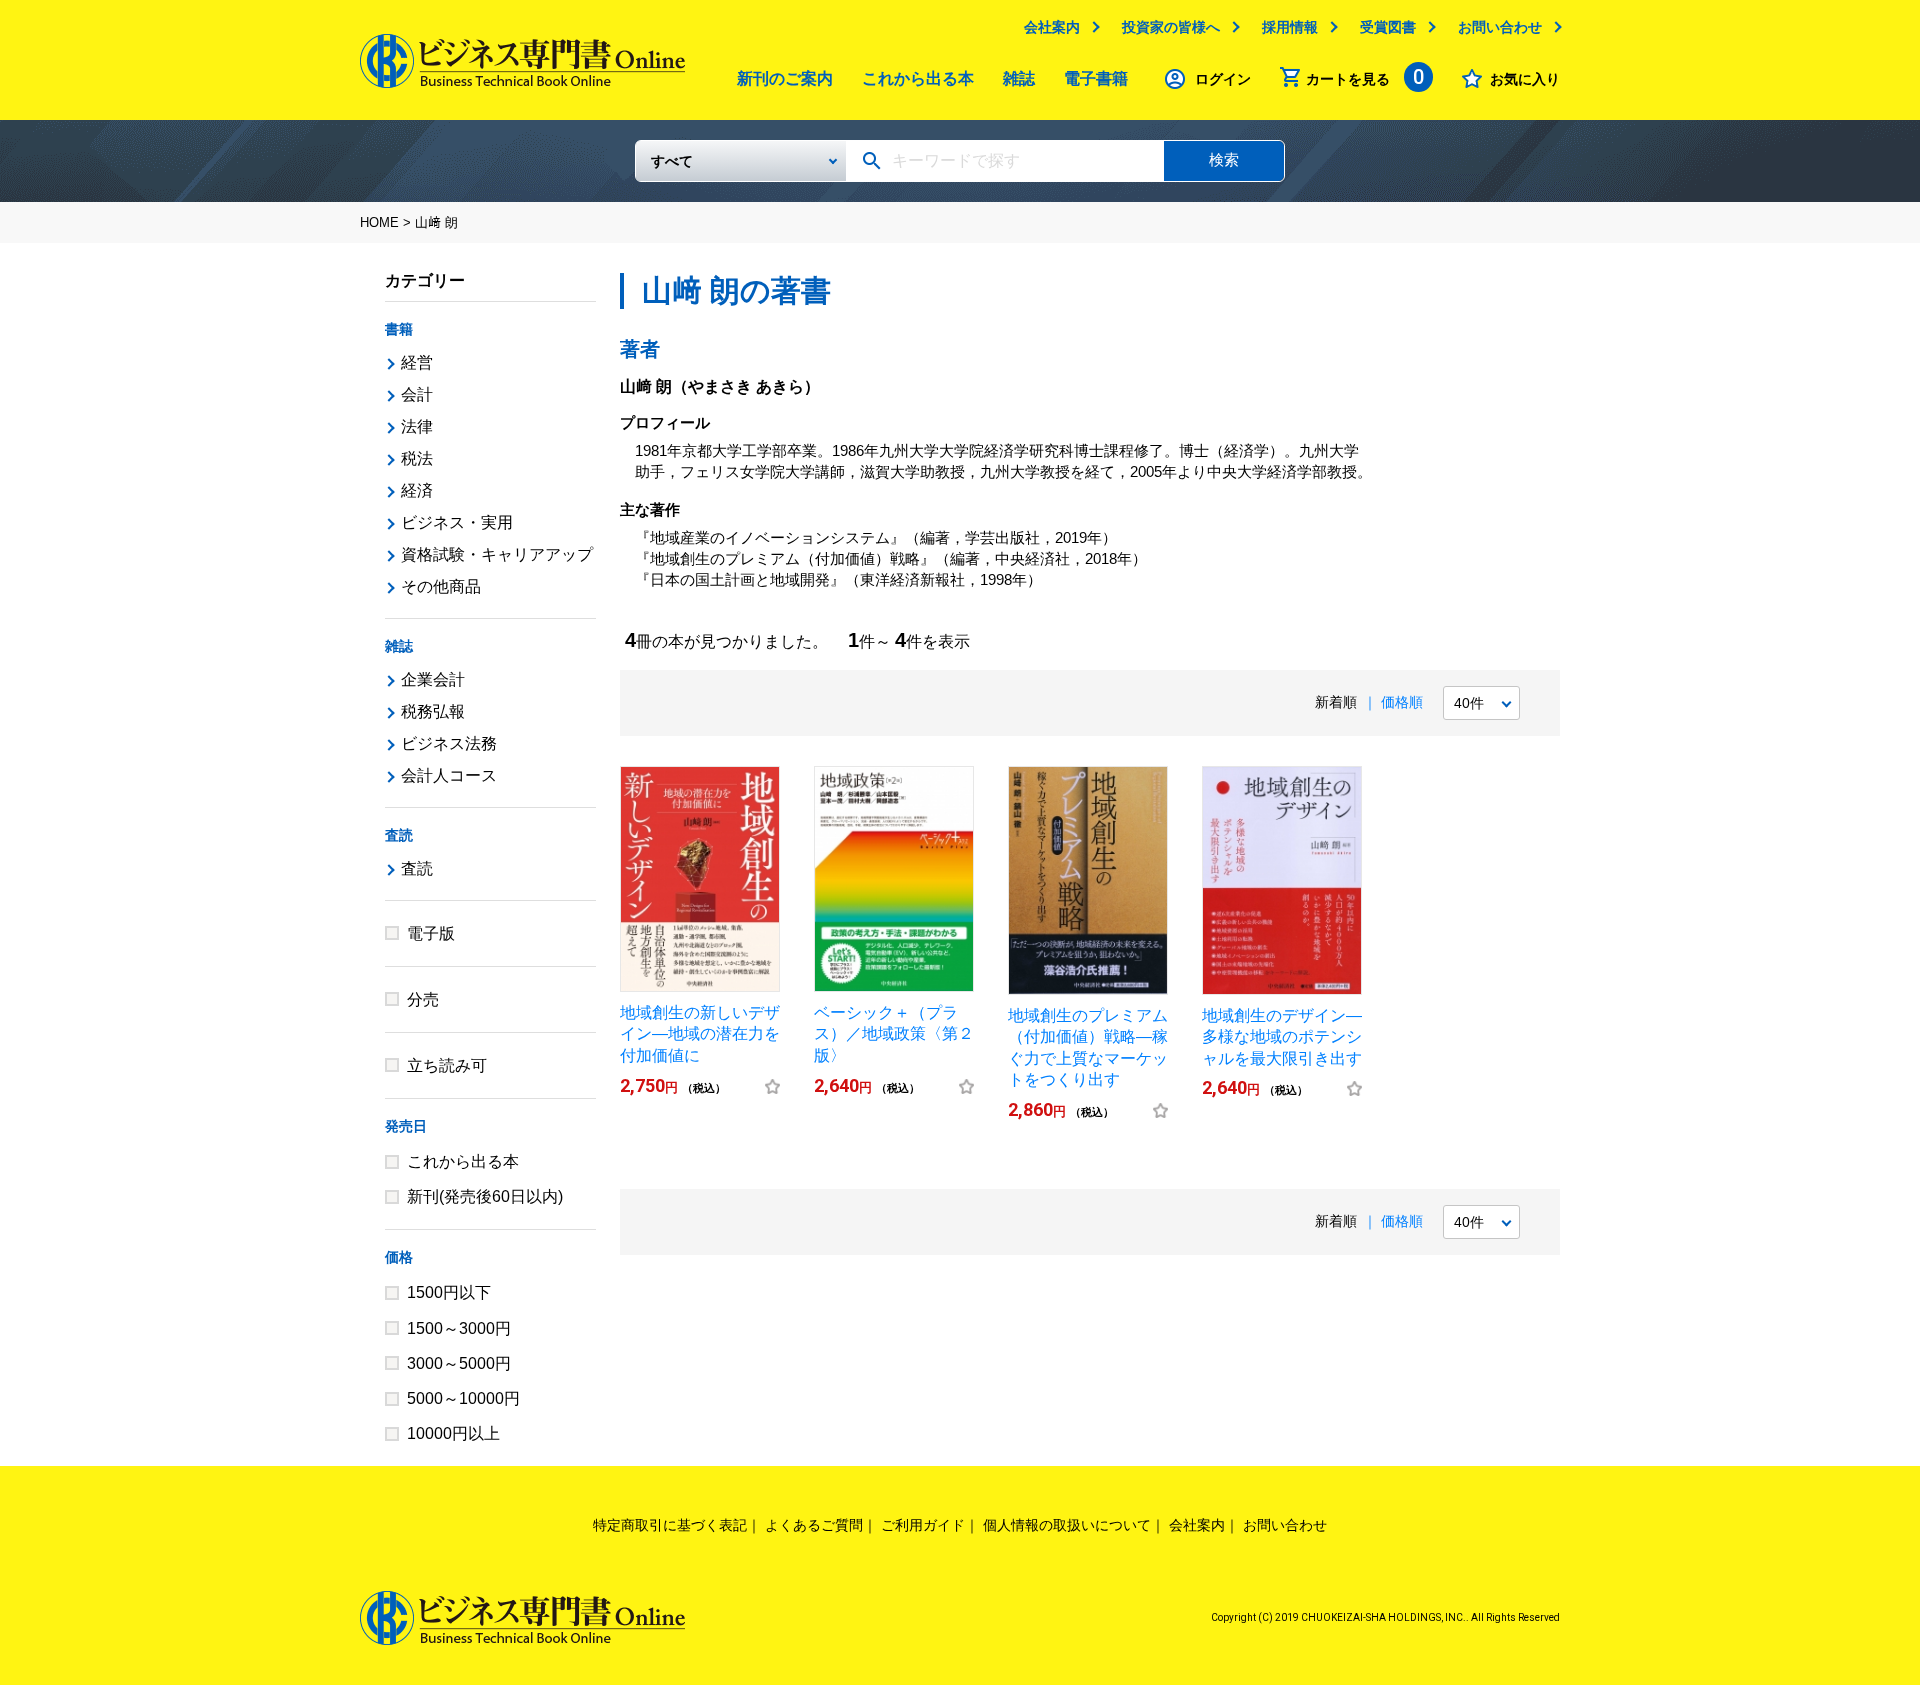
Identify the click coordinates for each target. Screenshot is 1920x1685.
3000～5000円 (459, 1363)
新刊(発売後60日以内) (485, 1196)
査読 (399, 835)
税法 (417, 458)
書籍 (399, 329)
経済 (417, 490)
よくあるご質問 (814, 1525)
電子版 (431, 933)
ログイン (1223, 79)
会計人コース (449, 775)
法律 (417, 426)
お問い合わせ (1500, 27)
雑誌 (1019, 78)
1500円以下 (449, 1292)
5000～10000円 (463, 1398)
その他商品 (441, 586)
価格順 (1402, 702)
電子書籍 (1096, 78)
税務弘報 (433, 711)
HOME (379, 222)
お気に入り (1525, 79)
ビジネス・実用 (457, 522)
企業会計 (433, 679)
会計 (417, 394)
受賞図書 (1388, 27)
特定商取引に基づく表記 (670, 1525)
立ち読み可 (447, 1065)
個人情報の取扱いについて (1067, 1525)
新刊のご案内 (785, 78)
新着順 (1336, 702)
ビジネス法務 (449, 743)
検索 (1224, 159)
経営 (417, 362)
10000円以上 (453, 1433)
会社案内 (1052, 27)
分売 (423, 999)
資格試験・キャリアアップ (497, 554)
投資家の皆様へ (1171, 27)
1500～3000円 (459, 1328)
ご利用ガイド (923, 1525)
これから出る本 (918, 78)
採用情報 (1290, 27)
